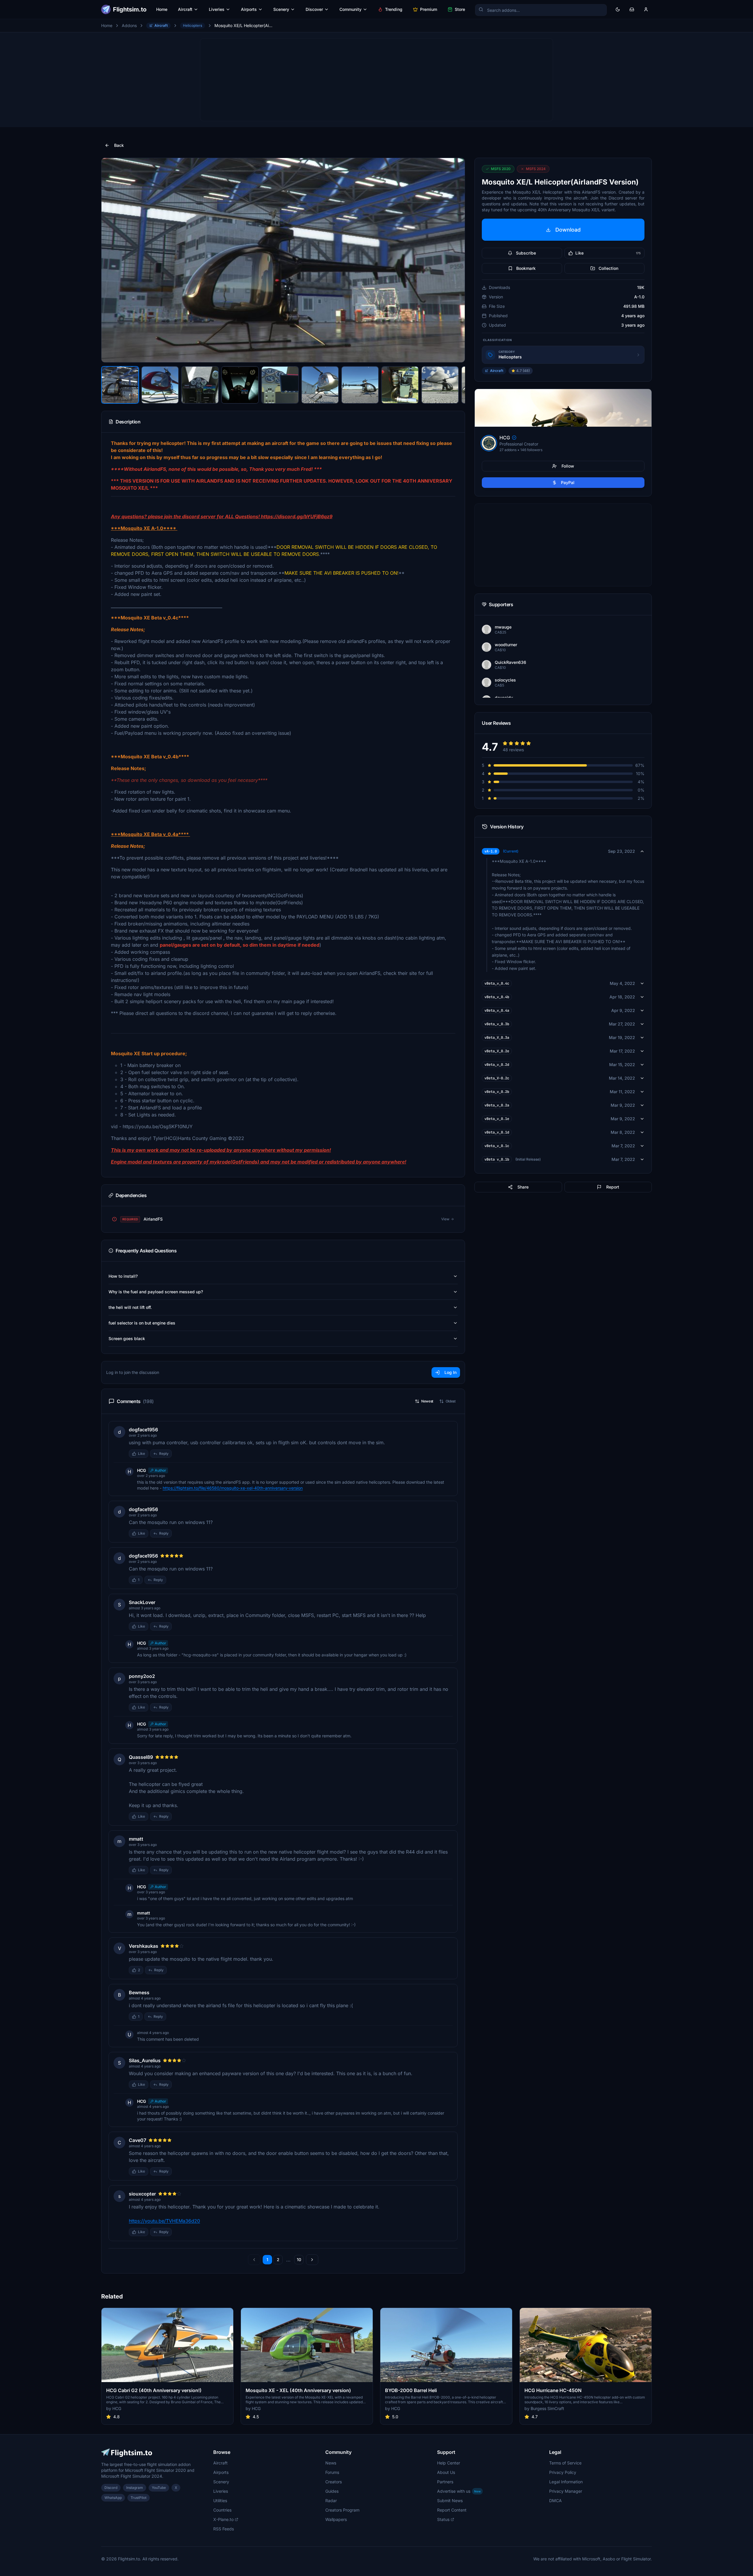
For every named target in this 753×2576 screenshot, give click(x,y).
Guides (332, 2491)
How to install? (123, 1276)
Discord (111, 2488)
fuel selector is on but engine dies (142, 1323)
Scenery (281, 9)
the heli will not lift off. (130, 1307)
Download (568, 230)
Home (162, 9)
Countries (222, 2510)
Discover (314, 9)
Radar (331, 2501)
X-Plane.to (223, 2519)
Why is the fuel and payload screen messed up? (156, 1292)
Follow (568, 466)
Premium (429, 9)
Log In (450, 1372)
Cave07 (138, 2140)
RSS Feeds (224, 2529)
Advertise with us (459, 2491)
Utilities (220, 2501)
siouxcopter (142, 2194)
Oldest (451, 1401)
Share (523, 1187)
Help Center (449, 2463)
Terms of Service (565, 2463)
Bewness (139, 1992)
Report (613, 1187)
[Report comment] (178, 1454)
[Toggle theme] (618, 9)
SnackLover (142, 1602)
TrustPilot (139, 2498)
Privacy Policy (563, 2472)
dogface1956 (143, 1430)
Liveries (217, 9)
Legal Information (566, 2482)
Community (350, 9)
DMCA (555, 2501)
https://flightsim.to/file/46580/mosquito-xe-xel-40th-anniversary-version (233, 1488)
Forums (332, 2472)
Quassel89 (141, 1757)
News (331, 2463)
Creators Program (342, 2510)
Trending (394, 9)
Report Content (452, 2510)
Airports (249, 9)
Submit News (450, 2501)
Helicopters (193, 25)
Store (460, 9)
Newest (427, 1401)
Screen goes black (127, 1338)
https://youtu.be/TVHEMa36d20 (164, 2221)
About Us (446, 2472)
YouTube (159, 2488)
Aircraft (185, 9)
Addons (129, 25)
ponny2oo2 (142, 1676)
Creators (334, 2482)
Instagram (135, 2488)
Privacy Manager (566, 2491)
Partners (445, 2482)
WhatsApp (113, 2498)
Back (119, 145)
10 (299, 2260)
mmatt (136, 1839)
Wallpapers (336, 2519)
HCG (141, 1470)
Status (443, 2519)
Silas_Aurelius (145, 2060)
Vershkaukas (144, 1946)
